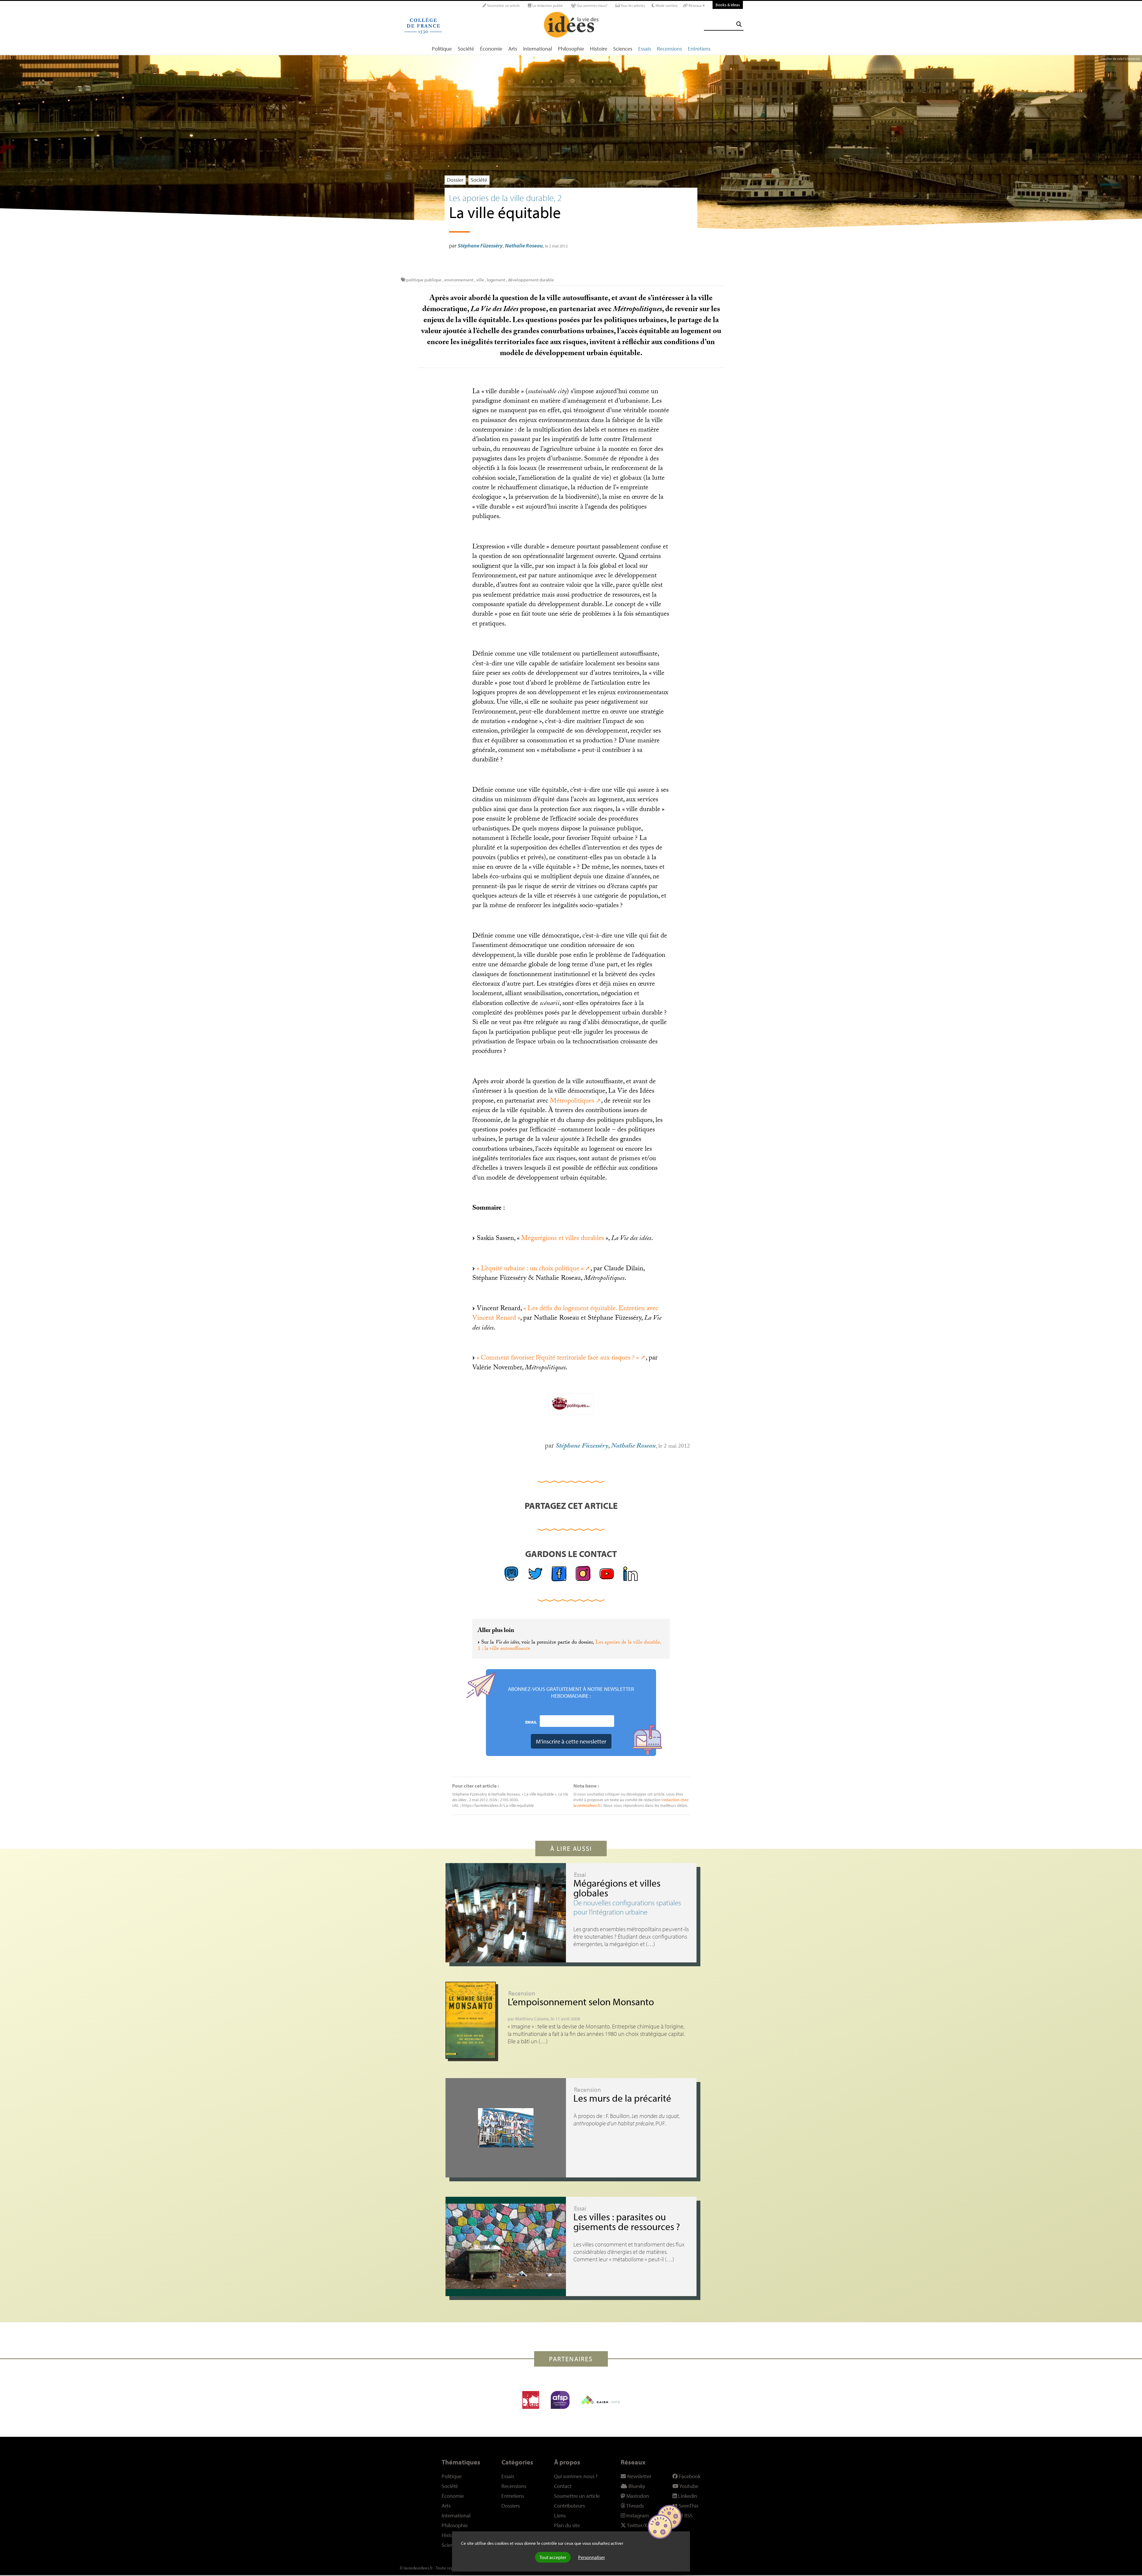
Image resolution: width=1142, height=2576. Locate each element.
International (538, 49)
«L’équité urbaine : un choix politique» (530, 1269)
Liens (560, 2515)
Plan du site (567, 2525)
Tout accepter (553, 2557)
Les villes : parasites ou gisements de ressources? (627, 2222)
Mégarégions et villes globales (617, 1888)
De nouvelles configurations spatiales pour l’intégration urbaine (627, 1907)
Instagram (637, 2515)
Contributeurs (570, 2506)
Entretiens (699, 49)
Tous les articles (632, 5)
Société (466, 49)
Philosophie (571, 49)
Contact (563, 2486)
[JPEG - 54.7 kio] (571, 1404)
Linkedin (687, 2496)
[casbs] (531, 2400)
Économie (491, 49)
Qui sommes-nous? (592, 5)
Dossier (455, 180)
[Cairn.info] (600, 2400)
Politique (442, 49)
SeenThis (688, 2506)
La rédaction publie (547, 5)
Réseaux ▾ (696, 5)
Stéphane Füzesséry (480, 246)
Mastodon (637, 2496)
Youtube (688, 2486)
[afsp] (560, 2400)
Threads (634, 2506)
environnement (459, 280)
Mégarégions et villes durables (563, 1239)
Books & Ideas (728, 5)
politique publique (424, 280)
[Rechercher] (739, 24)
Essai (580, 1874)
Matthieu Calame (532, 2019)
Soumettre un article (503, 5)
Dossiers (511, 2506)
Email (531, 1722)
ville (480, 280)
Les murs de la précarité (622, 2098)
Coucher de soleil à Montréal (1120, 59)
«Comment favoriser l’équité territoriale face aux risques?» (558, 1358)
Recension (522, 1993)
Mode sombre (666, 5)
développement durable (531, 280)
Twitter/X (637, 2525)
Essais (645, 49)
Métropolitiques (572, 1102)
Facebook (689, 2476)
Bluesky (636, 2486)
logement (497, 280)
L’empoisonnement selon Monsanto (581, 2002)
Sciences (623, 49)
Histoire (599, 49)
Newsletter (639, 2476)
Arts (513, 49)
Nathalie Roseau (524, 246)
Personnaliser (592, 2557)
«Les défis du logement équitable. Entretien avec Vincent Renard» (565, 1314)
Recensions (669, 49)
